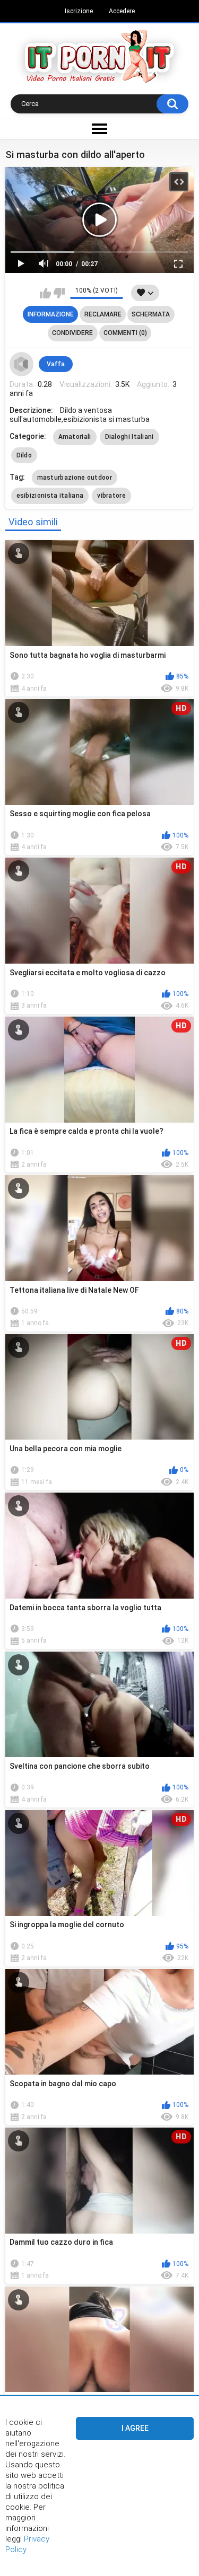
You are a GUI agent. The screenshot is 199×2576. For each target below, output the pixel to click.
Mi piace (45, 293)
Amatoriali (75, 437)
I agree (135, 2428)
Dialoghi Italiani (129, 437)
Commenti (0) (125, 333)
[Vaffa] (22, 364)
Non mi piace (59, 293)
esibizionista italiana (50, 496)
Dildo (24, 455)
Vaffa (56, 364)
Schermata (151, 314)
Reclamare (103, 314)
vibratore (111, 496)
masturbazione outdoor (75, 478)
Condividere (72, 333)
